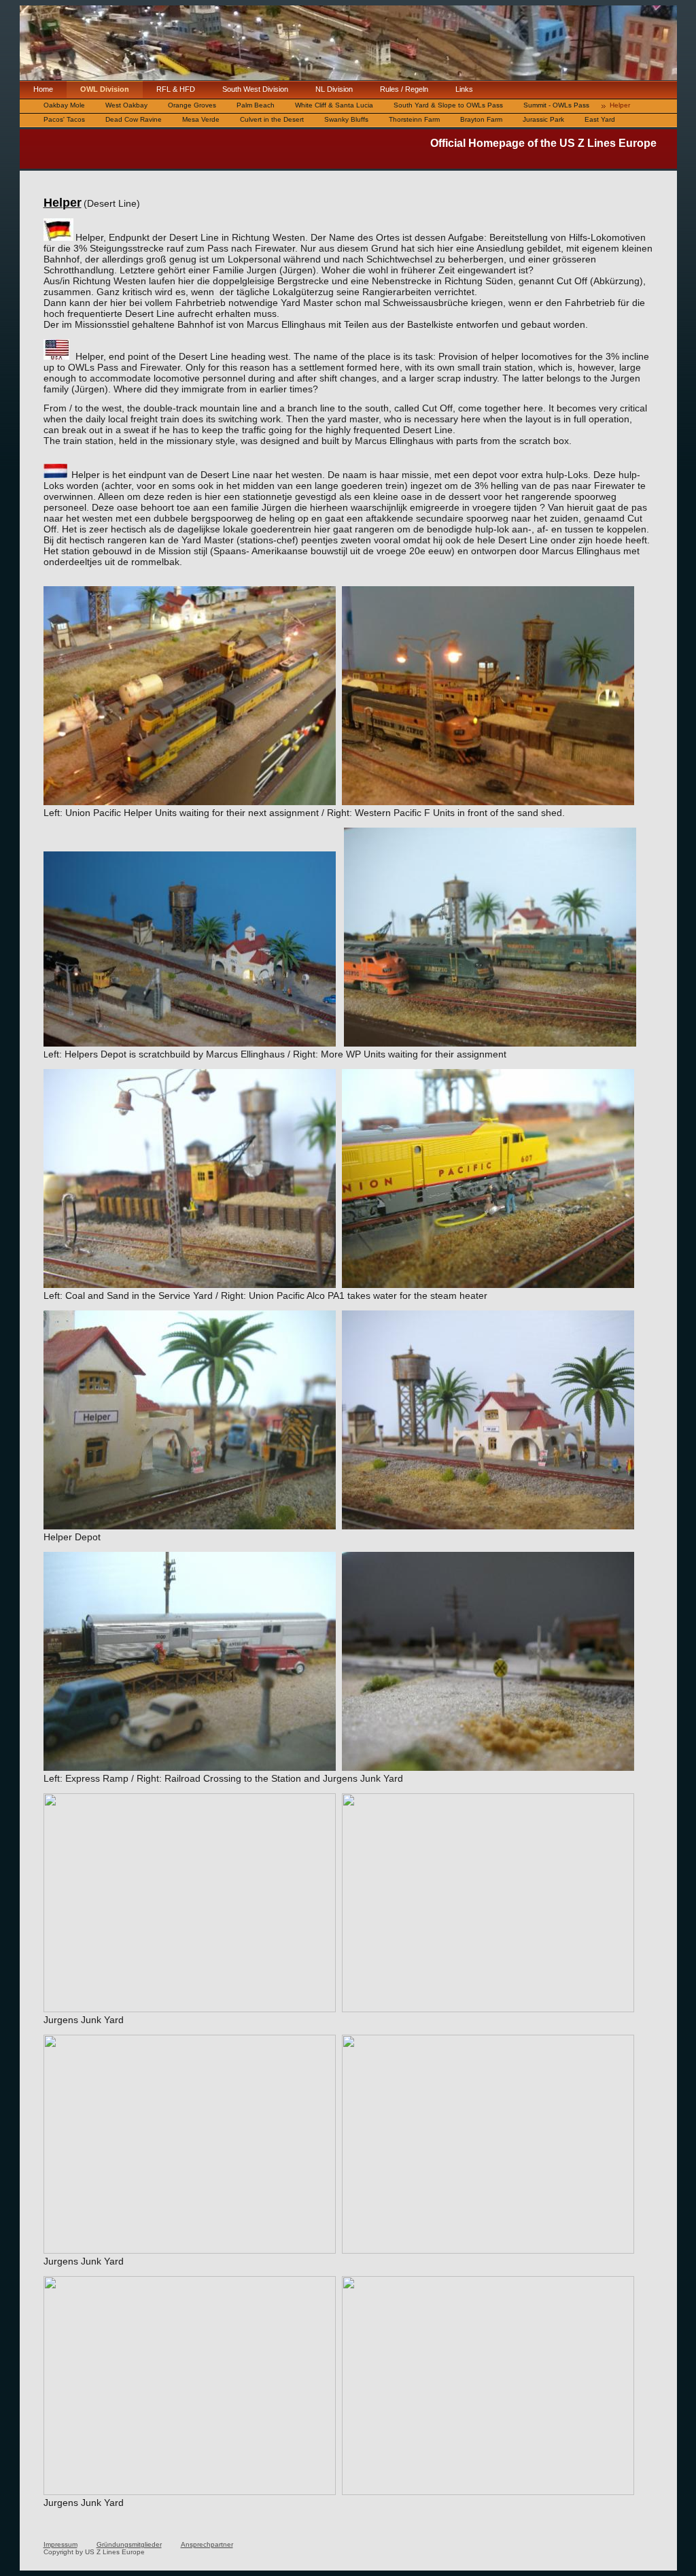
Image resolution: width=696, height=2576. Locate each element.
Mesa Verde (201, 119)
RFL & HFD (176, 89)
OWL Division (105, 89)
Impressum (60, 2544)
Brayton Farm (481, 119)
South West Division (255, 89)
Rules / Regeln (404, 89)
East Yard (600, 119)
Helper (620, 105)
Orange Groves (192, 105)
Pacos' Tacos (64, 119)
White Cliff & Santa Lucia (334, 105)
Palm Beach (256, 105)
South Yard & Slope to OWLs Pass (448, 105)
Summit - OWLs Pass (556, 105)
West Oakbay (126, 105)
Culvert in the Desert (272, 119)
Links (464, 89)
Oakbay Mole (64, 105)
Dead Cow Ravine (134, 119)
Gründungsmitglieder (129, 2544)
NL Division (334, 89)
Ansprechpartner (207, 2544)
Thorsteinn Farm (414, 119)
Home (43, 89)
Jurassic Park (543, 119)
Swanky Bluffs (346, 119)
